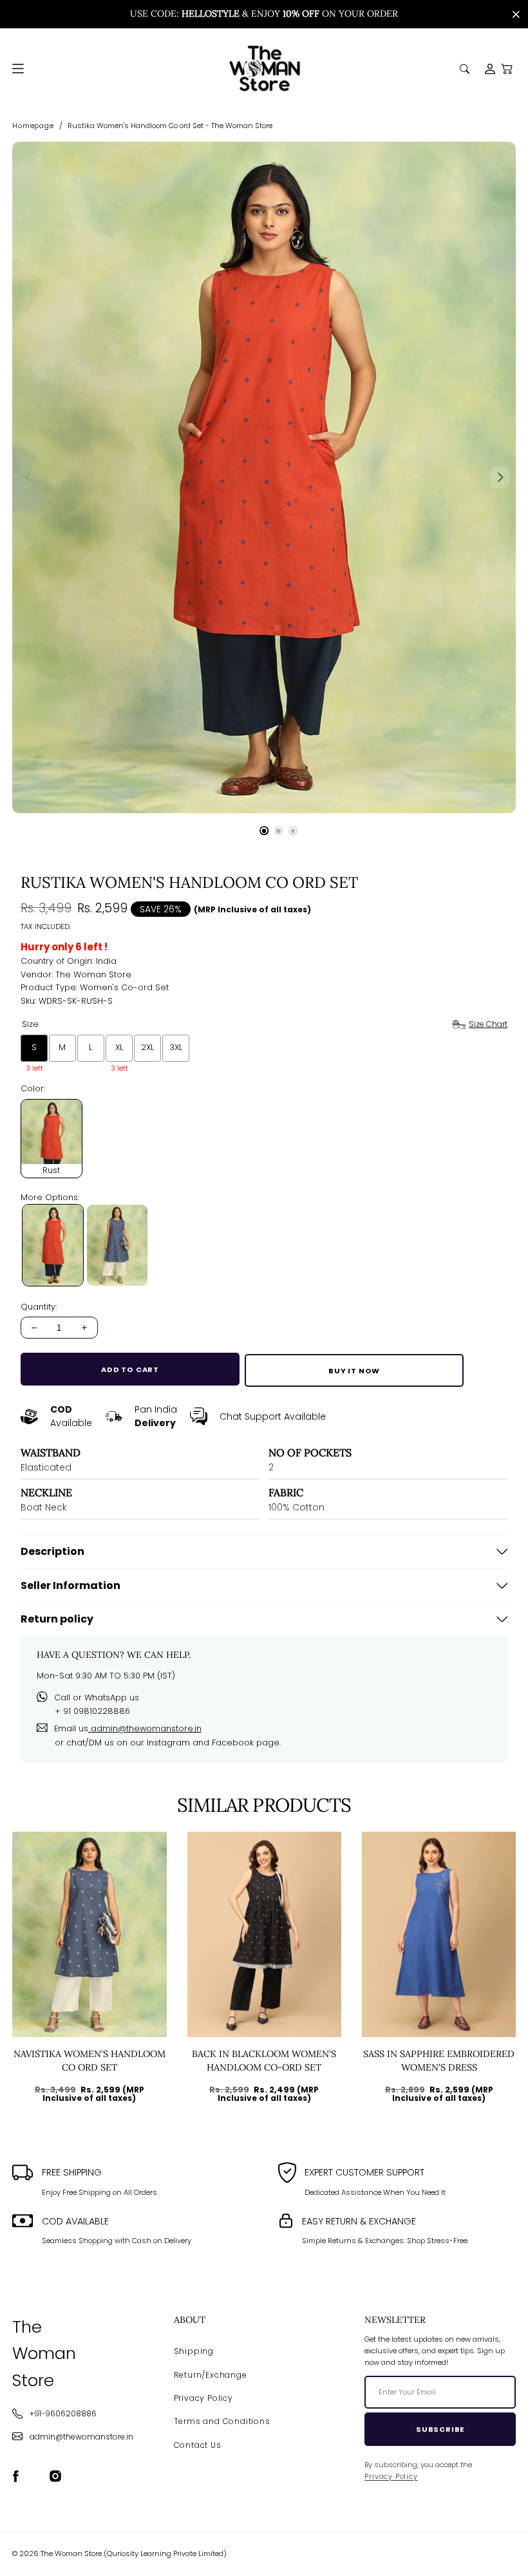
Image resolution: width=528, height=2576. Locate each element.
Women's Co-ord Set (124, 987)
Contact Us (198, 2445)
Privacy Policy (203, 2398)
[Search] (465, 69)
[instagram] (56, 2477)
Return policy (57, 1619)
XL (80, 1997)
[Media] (264, 477)
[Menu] (18, 69)
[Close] (516, 14)
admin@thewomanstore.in (145, 1728)
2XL (99, 1997)
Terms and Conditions (222, 2421)
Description (52, 1551)
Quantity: (39, 1307)
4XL (494, 1997)
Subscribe (440, 2429)
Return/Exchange (211, 2375)
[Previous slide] (28, 478)
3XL (472, 1997)
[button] (507, 69)
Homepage (33, 126)
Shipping (194, 2351)
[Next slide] (500, 478)
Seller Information (71, 1585)
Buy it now (354, 1371)
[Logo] (264, 69)
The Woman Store (93, 974)
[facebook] (16, 2477)
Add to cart (130, 1369)
